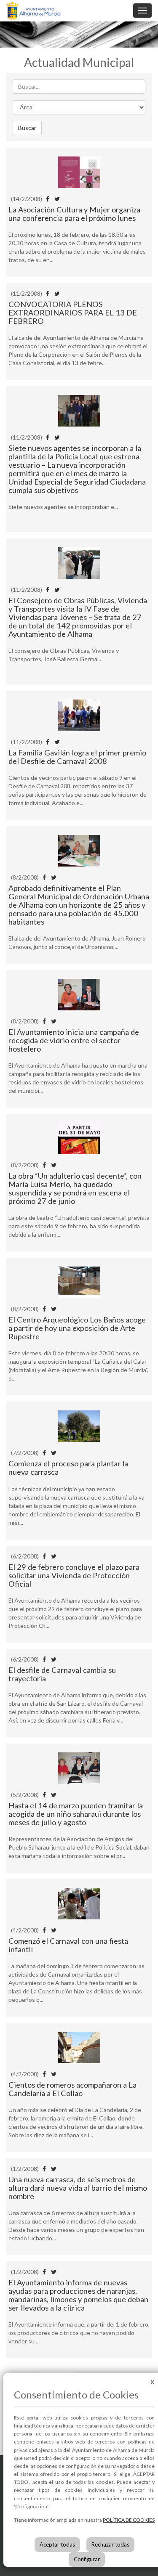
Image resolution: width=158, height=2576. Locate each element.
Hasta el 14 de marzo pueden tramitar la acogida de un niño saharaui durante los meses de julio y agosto (76, 1814)
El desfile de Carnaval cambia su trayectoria (62, 1674)
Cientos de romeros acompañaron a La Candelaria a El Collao (72, 2089)
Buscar (27, 128)
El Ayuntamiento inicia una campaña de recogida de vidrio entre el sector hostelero (74, 1040)
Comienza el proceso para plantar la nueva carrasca (68, 1468)
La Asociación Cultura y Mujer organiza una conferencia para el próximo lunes (74, 214)
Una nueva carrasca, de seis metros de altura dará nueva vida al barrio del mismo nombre (78, 2188)
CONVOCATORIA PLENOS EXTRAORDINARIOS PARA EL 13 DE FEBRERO (73, 313)
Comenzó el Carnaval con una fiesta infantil (68, 1945)
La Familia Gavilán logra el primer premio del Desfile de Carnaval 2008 (77, 757)
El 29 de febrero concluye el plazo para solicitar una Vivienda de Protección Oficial (74, 1575)
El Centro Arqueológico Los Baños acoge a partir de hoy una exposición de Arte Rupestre (77, 1328)
